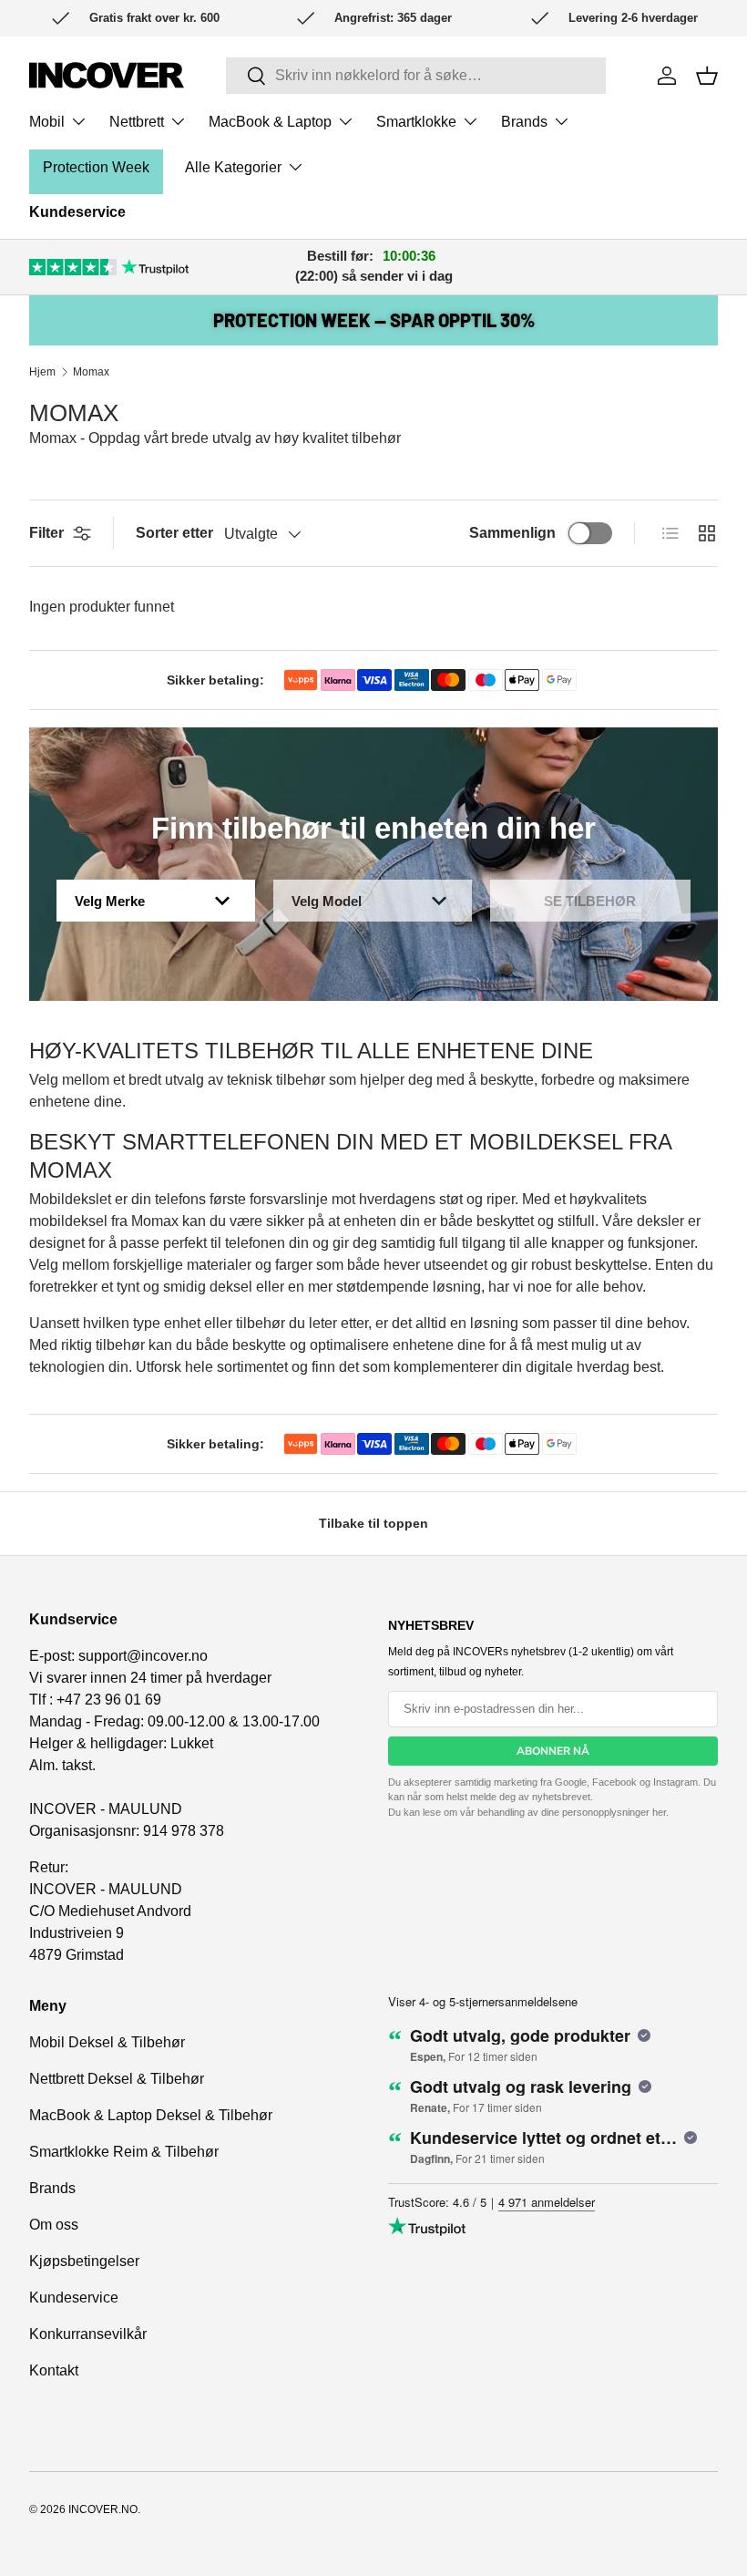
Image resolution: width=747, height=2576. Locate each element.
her (659, 1812)
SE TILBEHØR (590, 901)
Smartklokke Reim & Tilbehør (124, 2152)
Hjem (42, 372)
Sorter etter (174, 533)
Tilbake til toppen (373, 1523)
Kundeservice (77, 212)
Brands (52, 2188)
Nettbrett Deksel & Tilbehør (117, 2079)
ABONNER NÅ (553, 1751)
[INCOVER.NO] (107, 75)
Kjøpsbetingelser (84, 2261)
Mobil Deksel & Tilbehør (107, 2042)
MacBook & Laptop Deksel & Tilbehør (151, 2115)
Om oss (54, 2225)
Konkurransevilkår (88, 2334)
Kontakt (54, 2370)
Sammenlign (512, 533)
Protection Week (96, 167)
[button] (707, 76)
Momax (91, 372)
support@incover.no (143, 1656)
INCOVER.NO (103, 2509)
